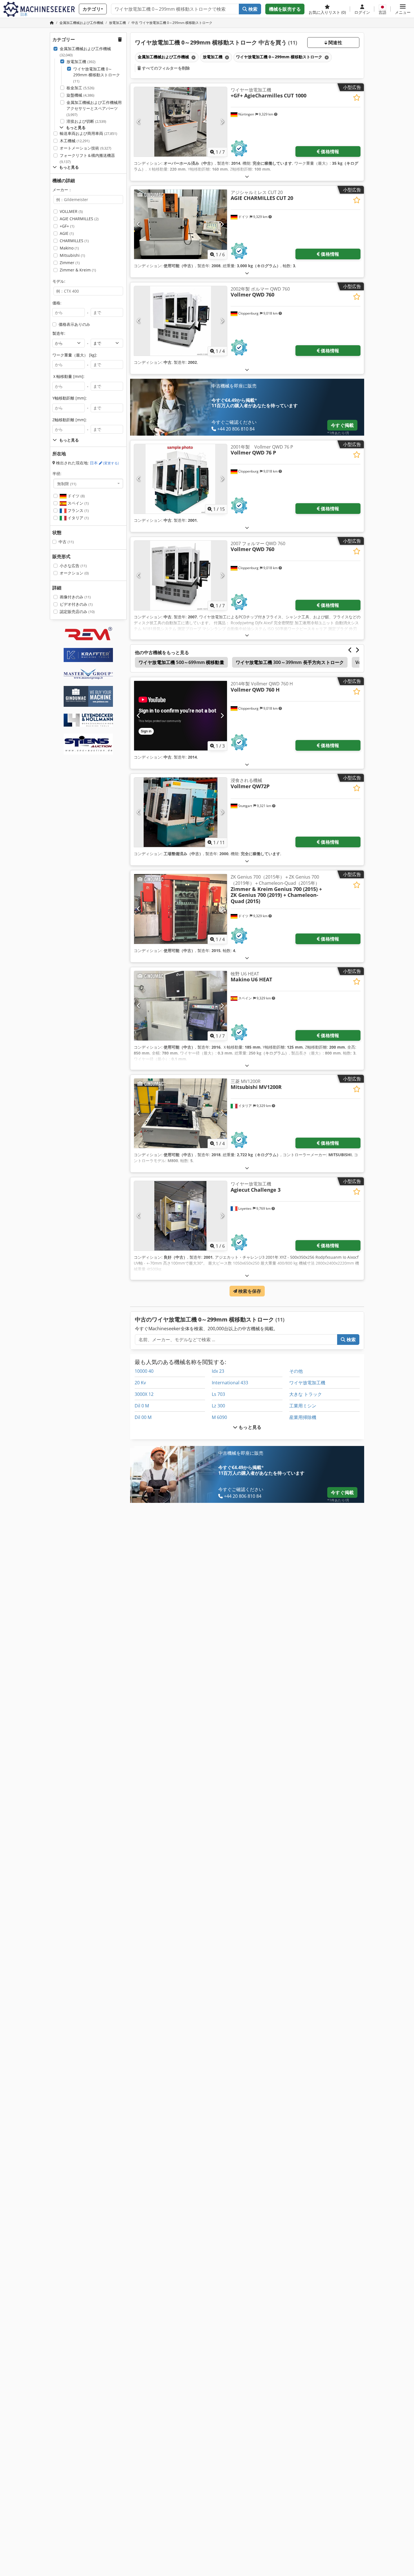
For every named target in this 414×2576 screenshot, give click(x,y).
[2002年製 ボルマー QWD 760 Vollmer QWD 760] (181, 321)
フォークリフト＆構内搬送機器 (87, 158)
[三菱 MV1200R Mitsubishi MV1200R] (181, 1113)
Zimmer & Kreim (78, 270)
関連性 (335, 43)
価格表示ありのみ (74, 324)
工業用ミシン (303, 1406)
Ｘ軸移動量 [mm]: (68, 376)
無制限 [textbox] (67, 483)
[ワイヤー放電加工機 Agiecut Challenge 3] (181, 1216)
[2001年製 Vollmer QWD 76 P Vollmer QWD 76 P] (181, 479)
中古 (66, 542)
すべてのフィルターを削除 (165, 68)
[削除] (193, 57)
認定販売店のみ (77, 611)
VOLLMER (71, 211)
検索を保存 (249, 1291)
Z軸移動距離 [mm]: (70, 420)
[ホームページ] (52, 23)
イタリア (78, 518)
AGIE (67, 233)
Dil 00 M (143, 1417)
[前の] (139, 122)
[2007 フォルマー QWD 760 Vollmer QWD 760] (181, 575)
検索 (252, 9)
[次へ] (222, 122)
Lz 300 (218, 1406)
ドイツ (76, 496)
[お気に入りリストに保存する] (357, 98)
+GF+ (67, 226)
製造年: (59, 333)
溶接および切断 (86, 121)
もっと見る (249, 1427)
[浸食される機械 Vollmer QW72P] (181, 812)
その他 (296, 1371)
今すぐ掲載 (342, 425)
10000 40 (144, 1371)
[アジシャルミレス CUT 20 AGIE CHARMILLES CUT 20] (181, 224)
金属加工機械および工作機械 (85, 52)
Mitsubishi (72, 255)
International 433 (230, 1383)
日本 (104, 463)
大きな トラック (306, 1394)
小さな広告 (73, 566)
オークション (74, 573)
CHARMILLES (74, 241)
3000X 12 (144, 1394)
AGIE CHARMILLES (79, 219)
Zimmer (70, 263)
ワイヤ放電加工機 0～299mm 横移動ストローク (97, 75)
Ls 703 (218, 1394)
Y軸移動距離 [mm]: (70, 398)
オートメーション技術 (85, 148)
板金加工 (80, 88)
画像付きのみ (75, 597)
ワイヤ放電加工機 (307, 1383)
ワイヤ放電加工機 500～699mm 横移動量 (181, 662)
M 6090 (219, 1417)
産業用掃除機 (303, 1417)
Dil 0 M (142, 1406)
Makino (69, 248)
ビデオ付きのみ (76, 604)
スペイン (78, 503)
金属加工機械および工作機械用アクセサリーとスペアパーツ (94, 108)
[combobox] (88, 483)
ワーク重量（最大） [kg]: (75, 355)
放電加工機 (81, 62)
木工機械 (75, 141)
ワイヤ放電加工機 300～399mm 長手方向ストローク (290, 662)
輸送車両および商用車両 (88, 133)
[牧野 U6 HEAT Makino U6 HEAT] (181, 1006)
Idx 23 (218, 1371)
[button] (403, 9)
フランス (78, 510)
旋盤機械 (80, 95)
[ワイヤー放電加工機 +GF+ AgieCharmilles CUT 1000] (181, 122)
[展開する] (247, 176)
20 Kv (140, 1383)
